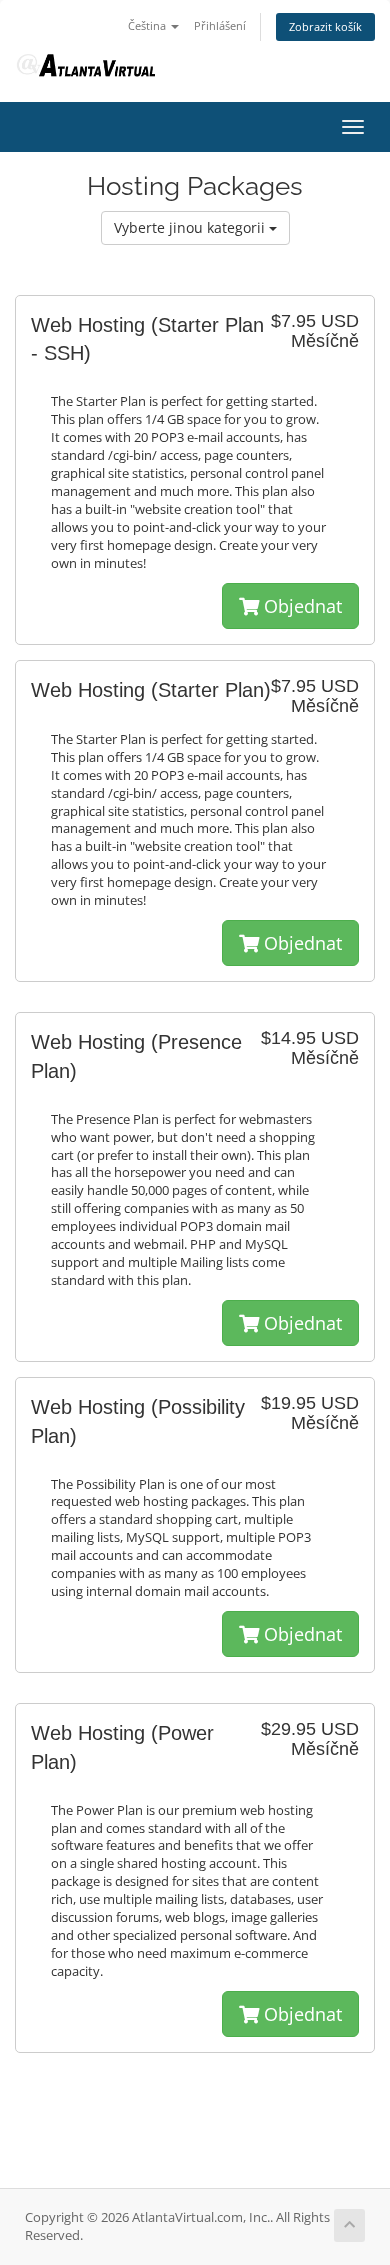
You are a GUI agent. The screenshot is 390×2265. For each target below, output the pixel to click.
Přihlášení (220, 25)
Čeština (148, 25)
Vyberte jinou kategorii (191, 227)
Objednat (300, 606)
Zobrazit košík (325, 26)
